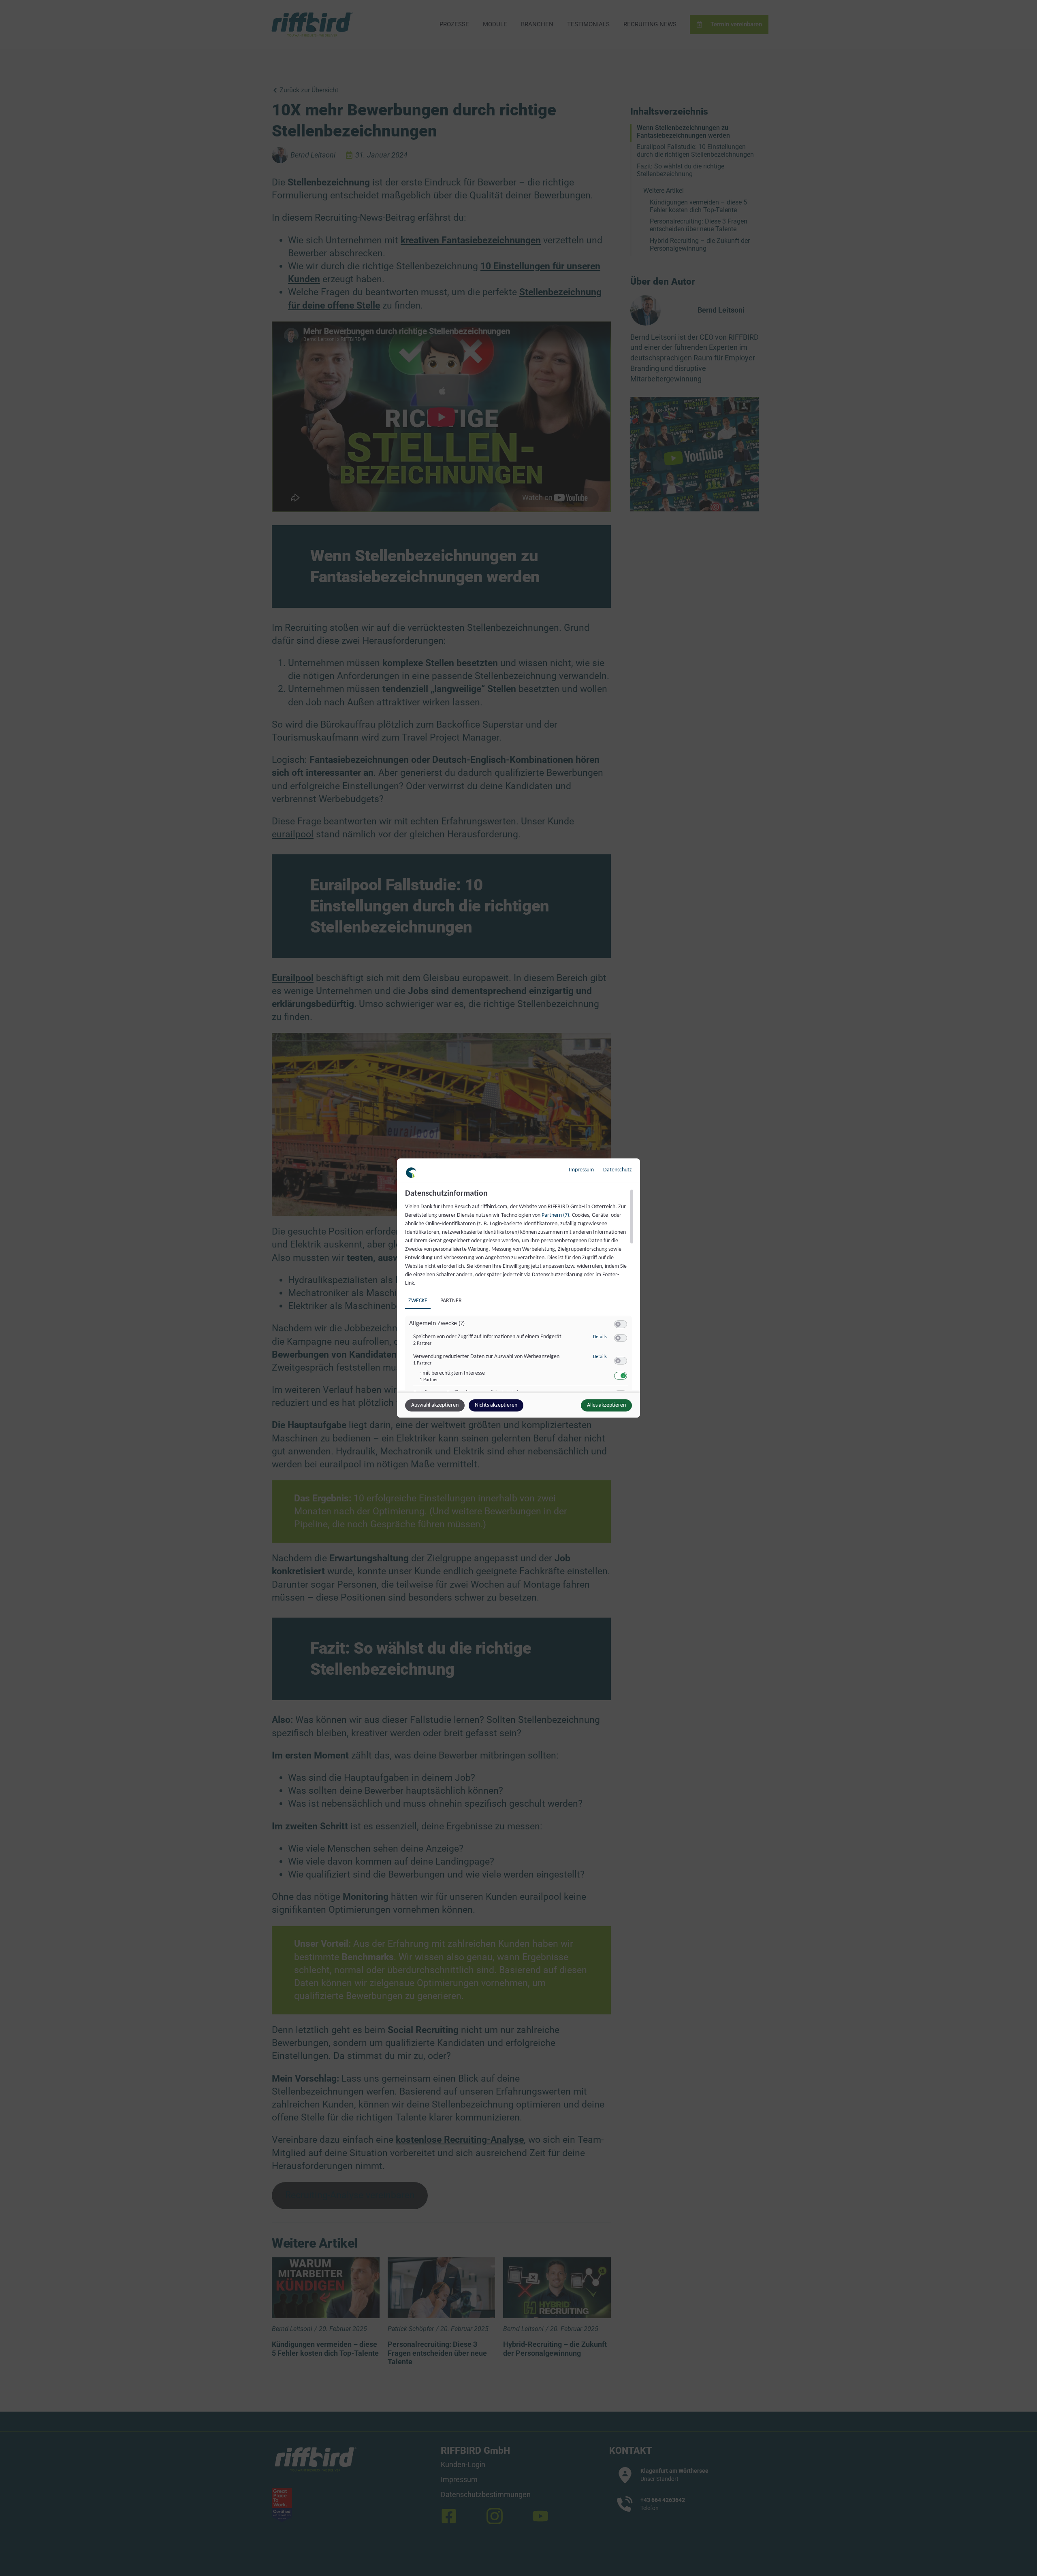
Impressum (581, 1170)
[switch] (621, 1324)
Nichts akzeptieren (496, 1405)
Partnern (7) (555, 1215)
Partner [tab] (451, 1301)
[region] (520, 1290)
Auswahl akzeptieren (435, 1405)
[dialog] (518, 1288)
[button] (618, 1324)
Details (600, 1337)
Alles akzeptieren (606, 1405)
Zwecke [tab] (418, 1301)
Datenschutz (618, 1170)
